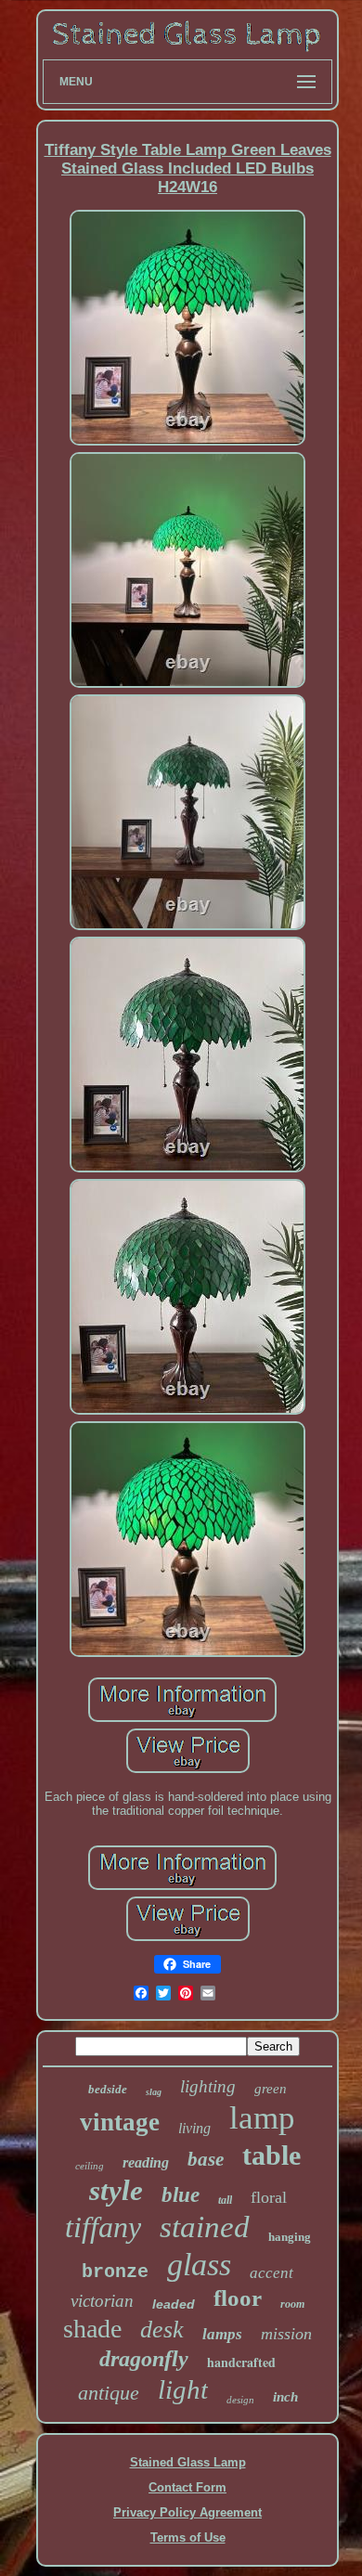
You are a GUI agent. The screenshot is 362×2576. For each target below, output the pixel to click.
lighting (208, 2086)
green (271, 2089)
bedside (108, 2089)
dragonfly (144, 2359)
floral (269, 2197)
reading (146, 2162)
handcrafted (241, 2362)
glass (199, 2265)
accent (271, 2273)
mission (286, 2334)
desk (162, 2330)
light (183, 2389)
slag (154, 2092)
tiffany (103, 2227)
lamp (262, 2118)
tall (225, 2200)
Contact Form (187, 2487)
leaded (174, 2304)
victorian (102, 2301)
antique (109, 2393)
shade (92, 2329)
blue (181, 2195)
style (116, 2190)
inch (285, 2397)
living (194, 2128)
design (240, 2400)
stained (205, 2227)
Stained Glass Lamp (188, 2462)
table (271, 2155)
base (206, 2159)
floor (238, 2298)
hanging (290, 2237)
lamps (222, 2334)
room (292, 2304)
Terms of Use (188, 2537)
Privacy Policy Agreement (187, 2512)
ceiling (90, 2166)
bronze (115, 2272)
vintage (120, 2122)
